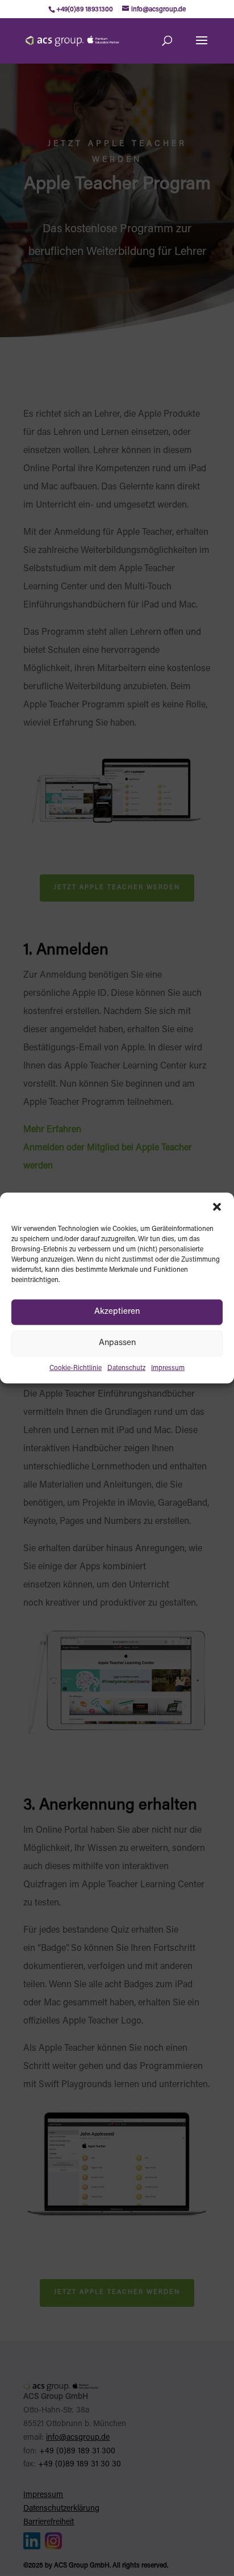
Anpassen (117, 1343)
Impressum (168, 1368)
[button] (217, 1207)
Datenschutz (126, 1368)
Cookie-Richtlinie (76, 1368)
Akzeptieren (117, 1312)
